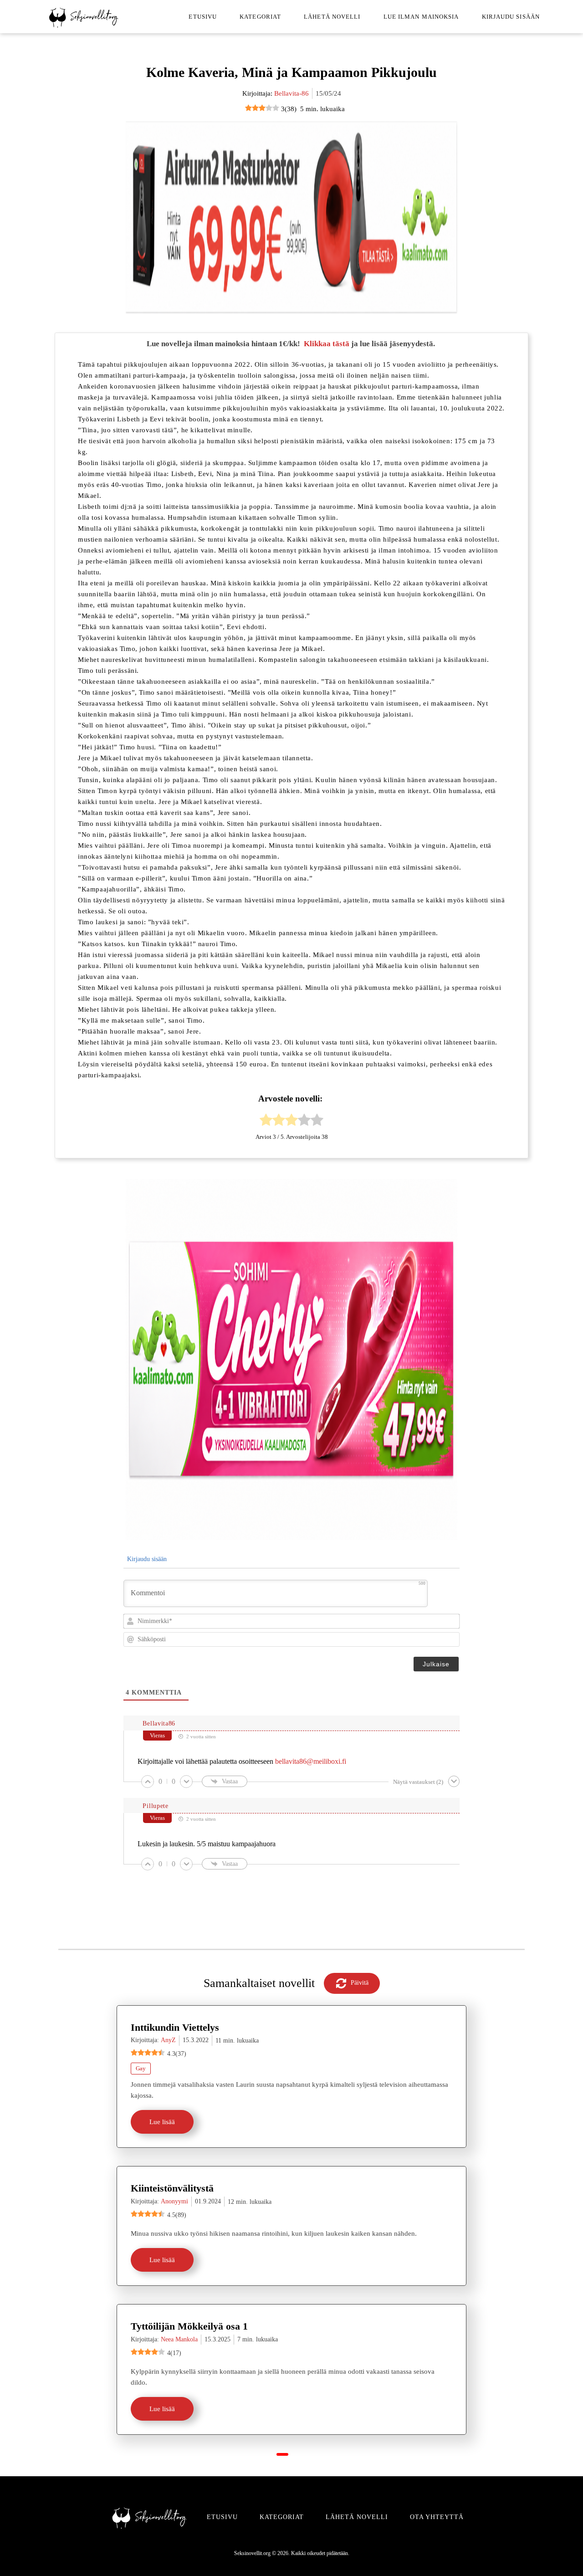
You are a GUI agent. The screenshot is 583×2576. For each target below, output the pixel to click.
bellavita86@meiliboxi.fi (311, 1761)
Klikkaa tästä (327, 344)
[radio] (266, 1122)
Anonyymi (174, 2201)
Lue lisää (162, 2122)
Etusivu (203, 17)
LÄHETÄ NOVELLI (357, 2517)
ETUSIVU (222, 2517)
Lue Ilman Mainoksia (421, 17)
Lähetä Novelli (332, 17)
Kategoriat (260, 17)
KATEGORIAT (282, 2517)
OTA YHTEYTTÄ (437, 2517)
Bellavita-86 (291, 93)
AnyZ (168, 2040)
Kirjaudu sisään (511, 17)
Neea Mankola (179, 2339)
